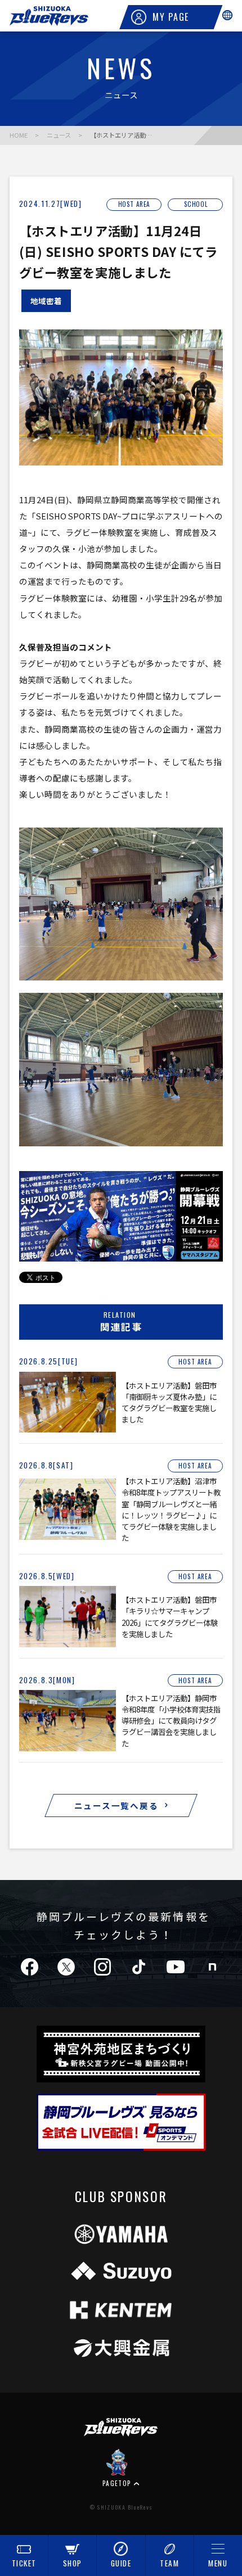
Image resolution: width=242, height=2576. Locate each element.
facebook (30, 1967)
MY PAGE (171, 17)
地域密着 (46, 301)
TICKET (24, 2563)
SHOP (73, 2563)
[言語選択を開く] (227, 15)
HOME (19, 135)
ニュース (59, 135)
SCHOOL (196, 204)
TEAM (169, 2563)
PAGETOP (117, 2483)
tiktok (139, 1967)
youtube (176, 1967)
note (212, 1967)
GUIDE (121, 2563)
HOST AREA (134, 204)
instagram (102, 1967)
